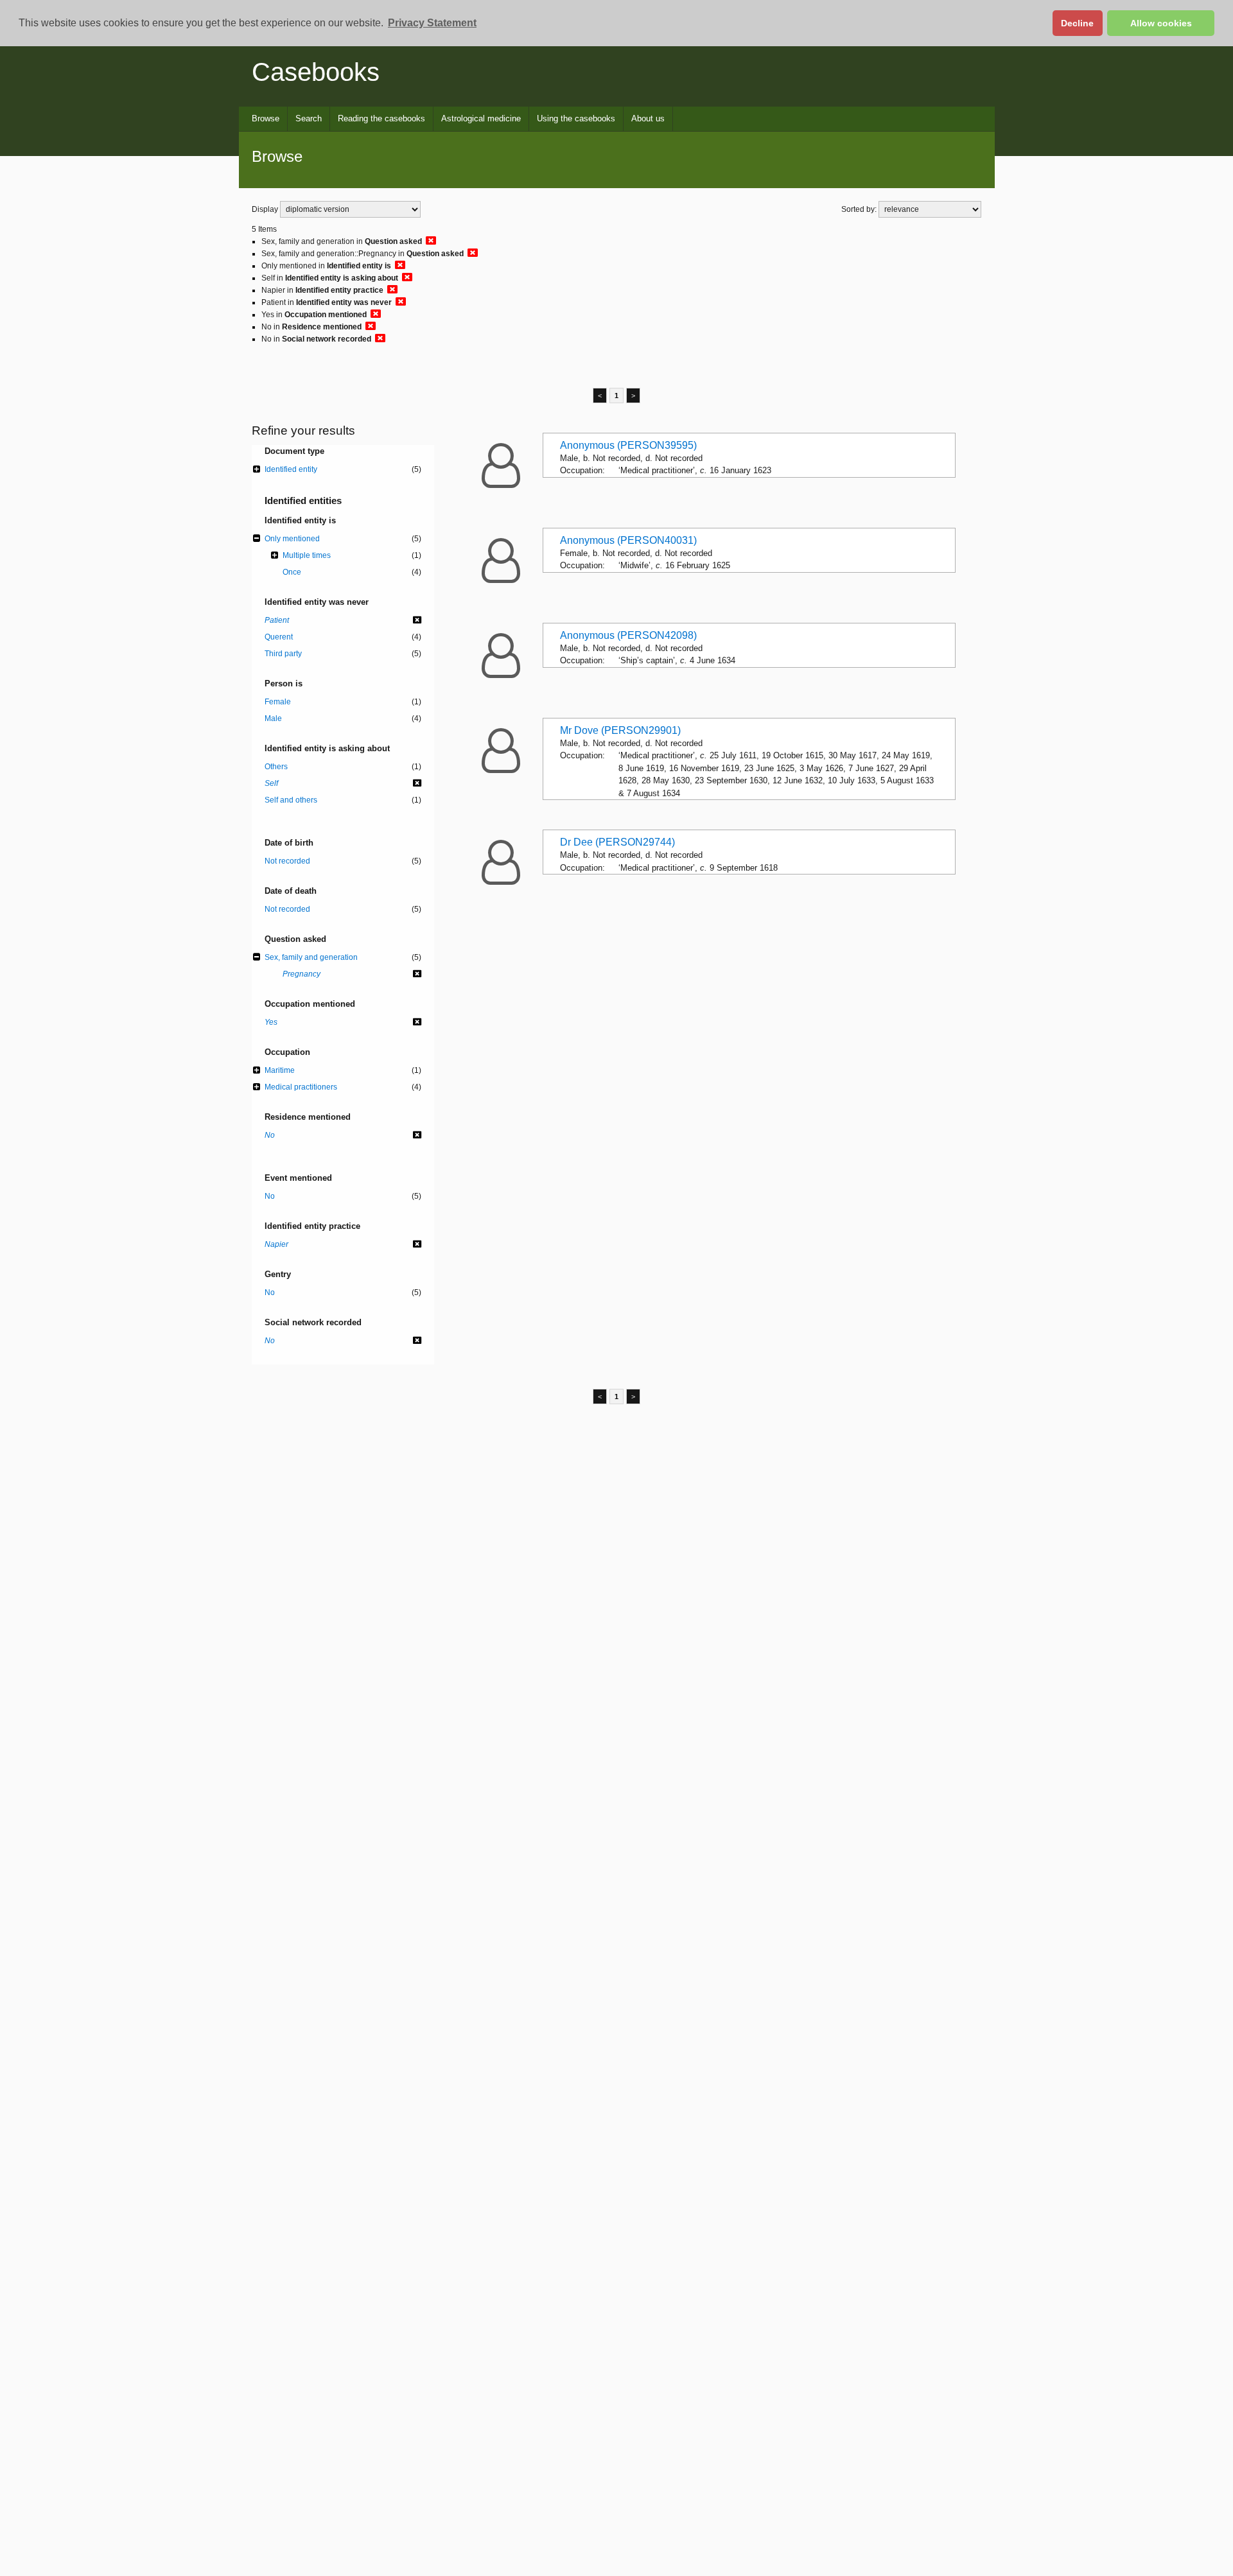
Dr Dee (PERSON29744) (617, 842)
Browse (266, 118)
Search (309, 118)
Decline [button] (1077, 23)
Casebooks (316, 72)
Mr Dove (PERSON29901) (620, 730)
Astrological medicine (481, 118)
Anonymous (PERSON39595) (628, 445)
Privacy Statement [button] (432, 23)
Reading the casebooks (381, 118)
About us (648, 118)
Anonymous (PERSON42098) (628, 635)
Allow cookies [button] (1161, 23)
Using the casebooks (576, 118)
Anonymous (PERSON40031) (628, 540)
